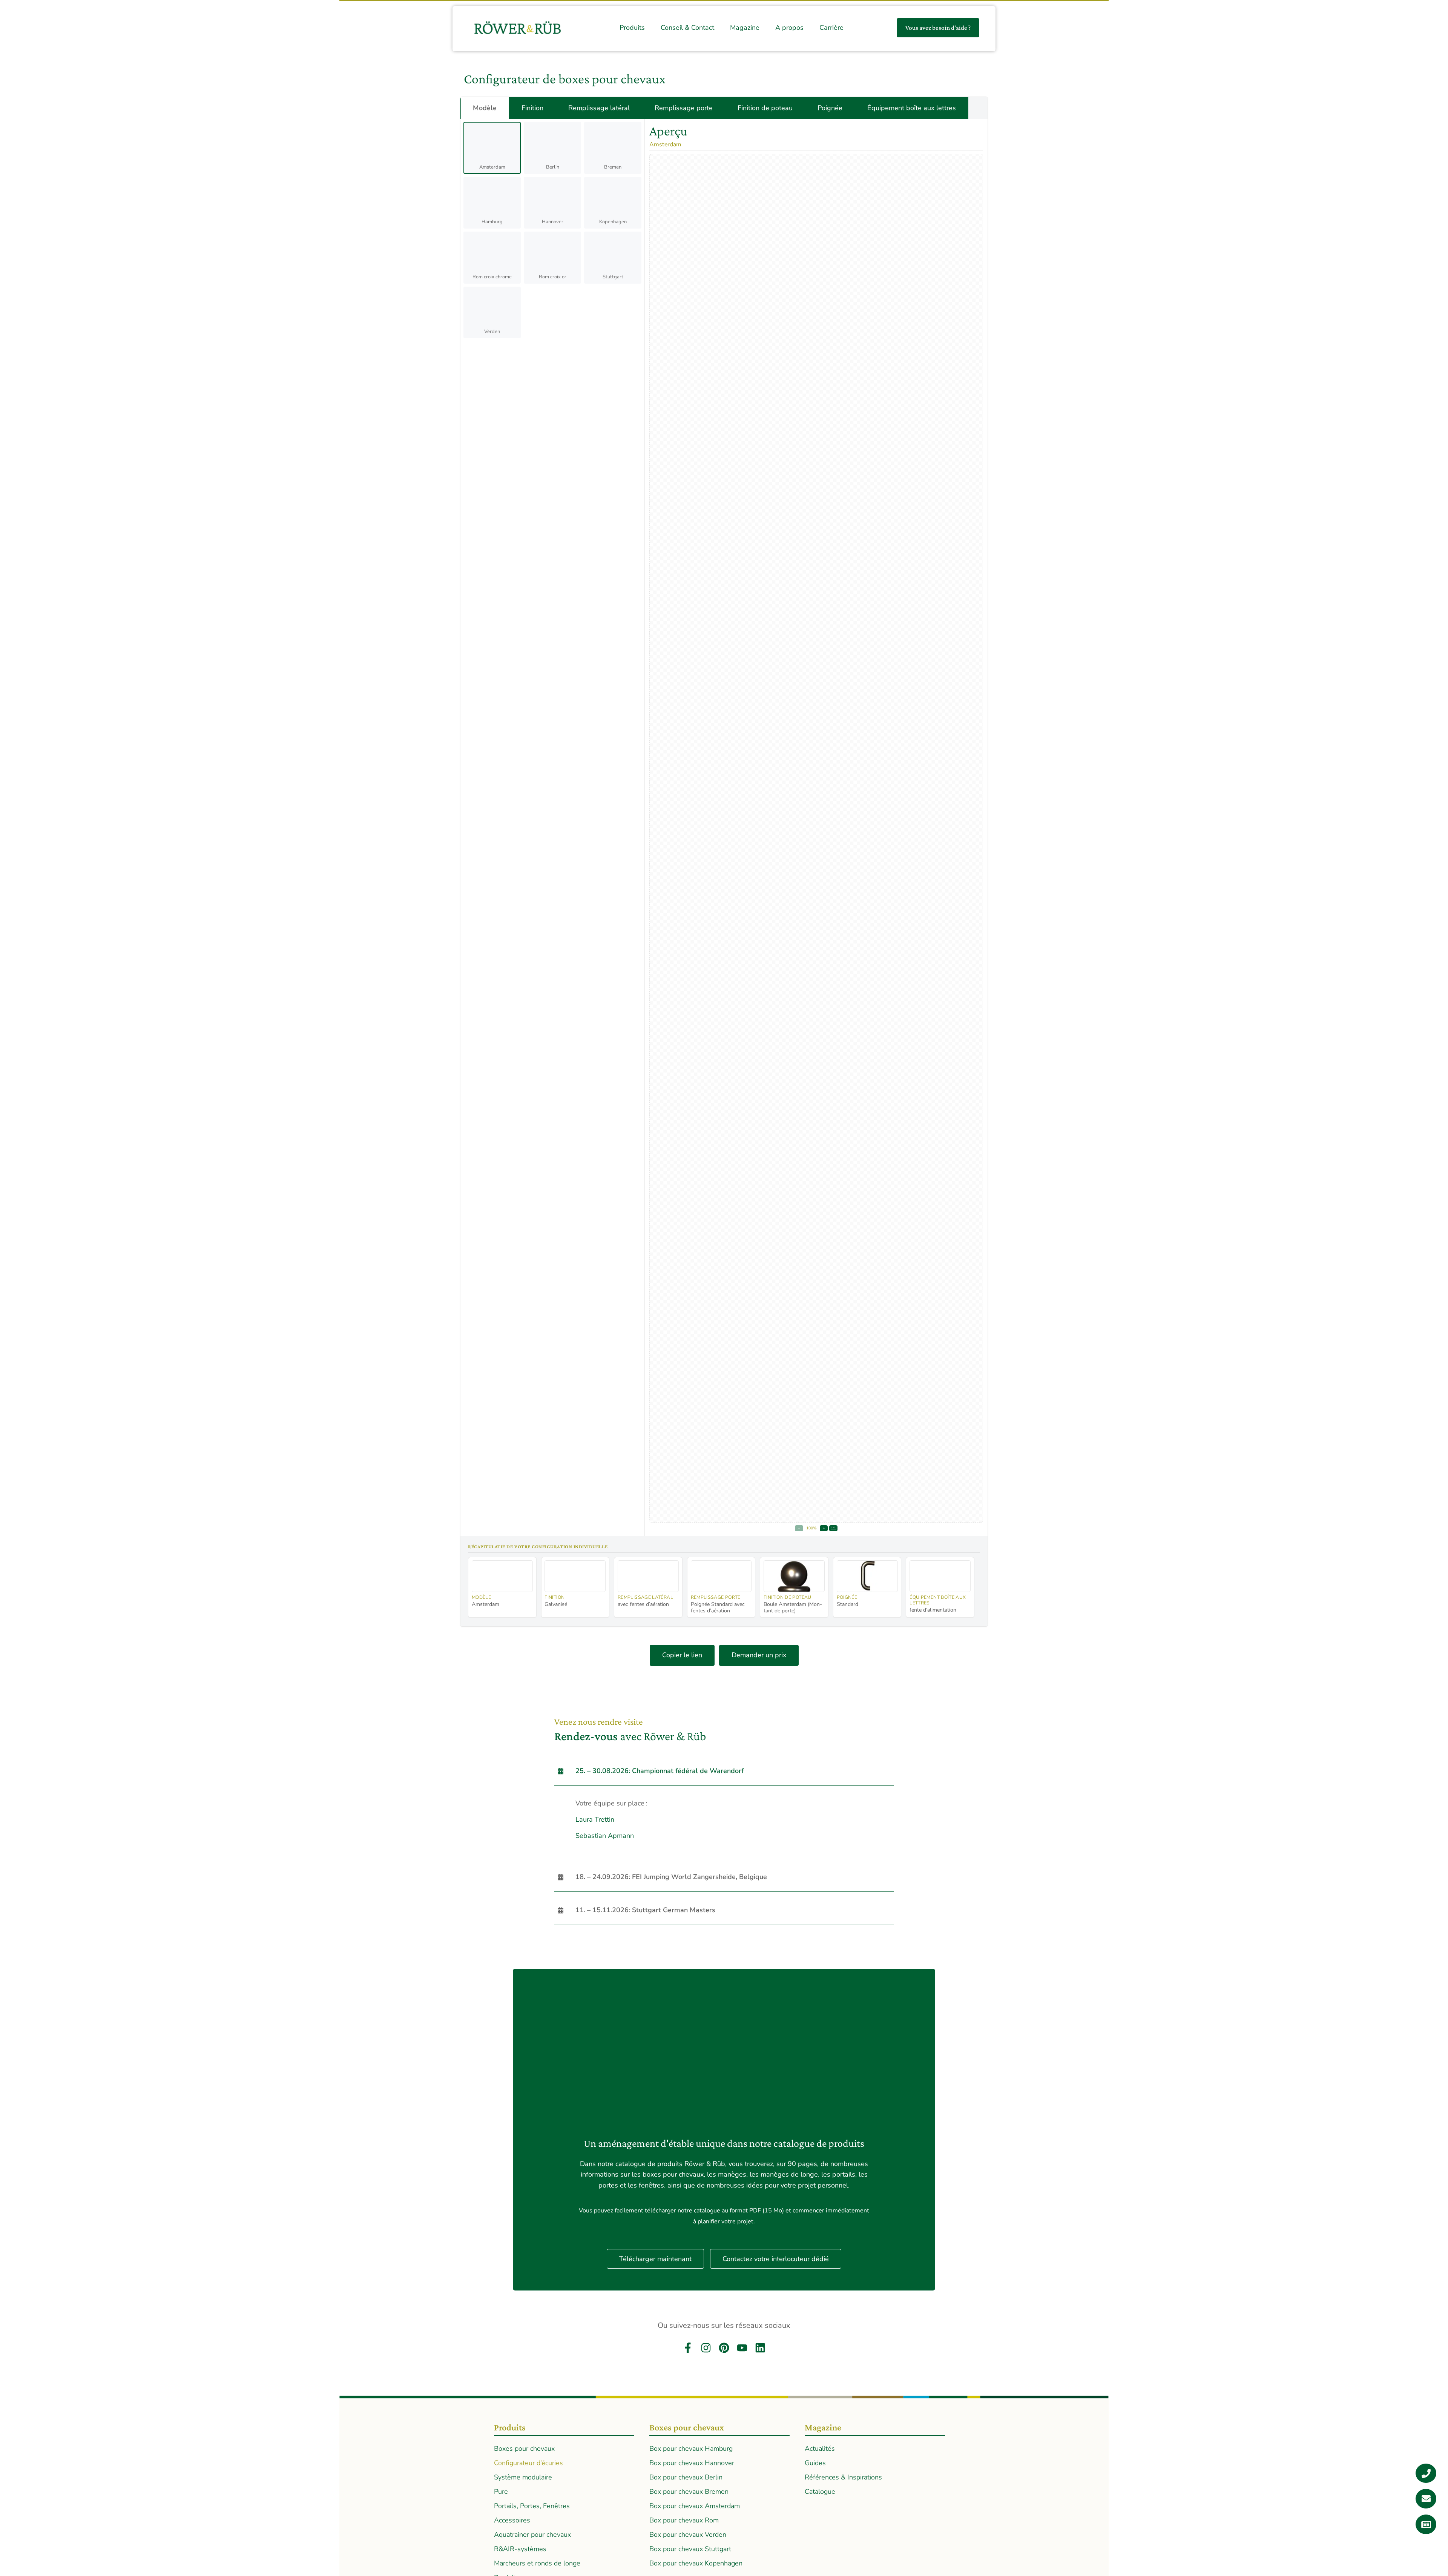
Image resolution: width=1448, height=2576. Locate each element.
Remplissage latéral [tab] (599, 108)
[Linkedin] (760, 2348)
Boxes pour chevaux (524, 2449)
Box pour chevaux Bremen (689, 2492)
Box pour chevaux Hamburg (691, 2449)
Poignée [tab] (830, 108)
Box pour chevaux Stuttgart (690, 2549)
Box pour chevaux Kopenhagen (696, 2563)
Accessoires (512, 2520)
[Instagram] (706, 2348)
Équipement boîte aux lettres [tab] (912, 108)
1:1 (833, 1528)
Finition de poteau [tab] (765, 108)
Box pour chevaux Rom (684, 2520)
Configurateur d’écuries (528, 2463)
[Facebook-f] (688, 2348)
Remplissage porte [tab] (684, 108)
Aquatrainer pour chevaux (532, 2535)
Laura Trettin (595, 1819)
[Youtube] (742, 2348)
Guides (815, 2463)
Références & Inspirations (843, 2477)
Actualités (820, 2449)
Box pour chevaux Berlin (686, 2477)
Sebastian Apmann (605, 1836)
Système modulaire (523, 2477)
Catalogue (820, 2492)
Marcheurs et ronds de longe (537, 2563)
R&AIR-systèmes (520, 2549)
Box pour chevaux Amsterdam (695, 2506)
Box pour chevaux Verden (688, 2535)
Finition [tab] (532, 108)
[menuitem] (632, 28)
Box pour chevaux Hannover (692, 2463)
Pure (501, 2492)
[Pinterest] (724, 2348)
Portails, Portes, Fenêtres (532, 2506)
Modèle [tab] (485, 108)
